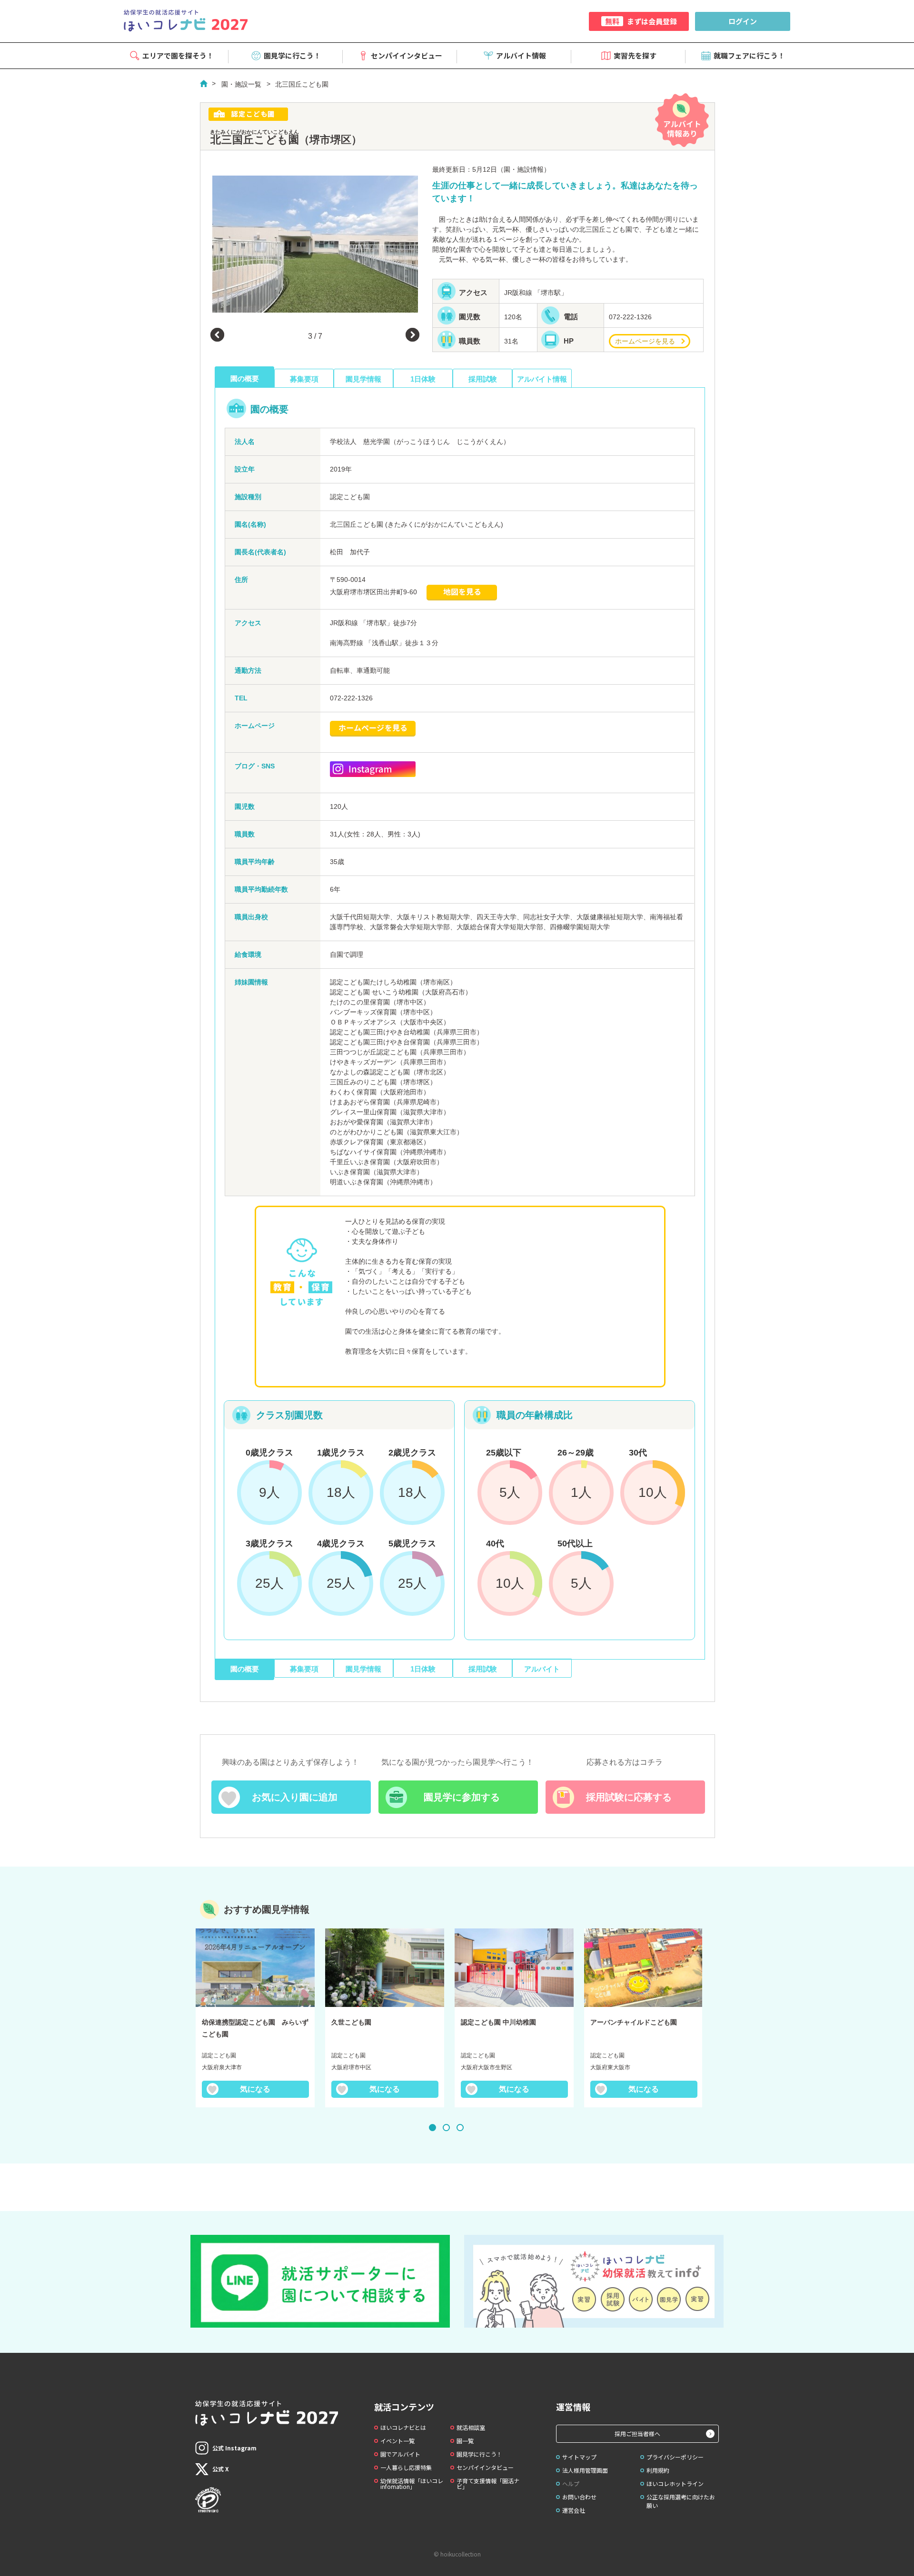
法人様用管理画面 (585, 2470)
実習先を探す (635, 55)
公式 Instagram (234, 2448)
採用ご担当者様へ (637, 2433)
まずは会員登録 (641, 21)
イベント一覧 (397, 2441)
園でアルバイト (400, 2454)
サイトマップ (579, 2457)
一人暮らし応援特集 (406, 2467)
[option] (315, 244)
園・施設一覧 (241, 84)
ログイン (743, 21)
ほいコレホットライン (675, 2483)
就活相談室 (471, 2427)
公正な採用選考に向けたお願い (681, 2501)
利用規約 (658, 2470)
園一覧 (465, 2441)
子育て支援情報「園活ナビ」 (488, 2483)
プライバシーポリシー (675, 2457)
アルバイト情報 (521, 55)
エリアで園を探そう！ (178, 55)
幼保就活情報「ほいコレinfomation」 (412, 2483)
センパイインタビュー (407, 55)
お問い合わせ (579, 2497)
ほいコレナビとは (403, 2427)
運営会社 (574, 2510)
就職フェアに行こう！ (749, 55)
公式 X (221, 2469)
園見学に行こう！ (292, 55)
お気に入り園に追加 (295, 1797)
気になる (255, 2089)
